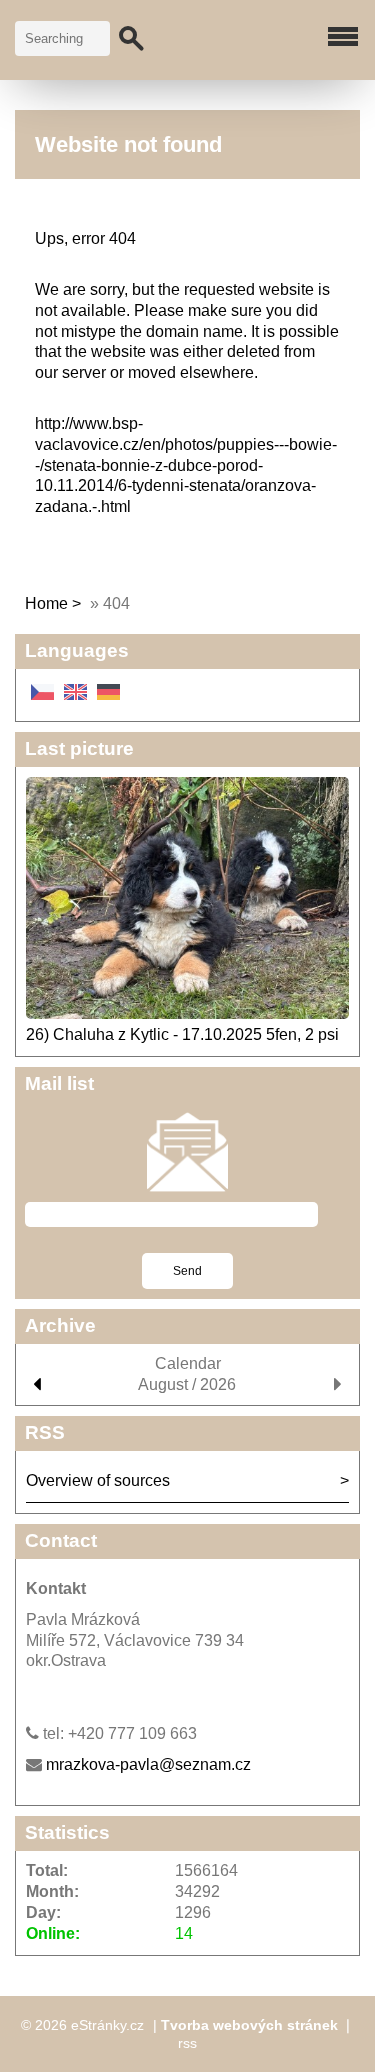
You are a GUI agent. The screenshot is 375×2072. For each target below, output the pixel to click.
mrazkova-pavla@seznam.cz (148, 1764)
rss (187, 2043)
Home (46, 603)
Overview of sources (98, 1480)
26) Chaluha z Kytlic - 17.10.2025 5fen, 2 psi (182, 1034)
